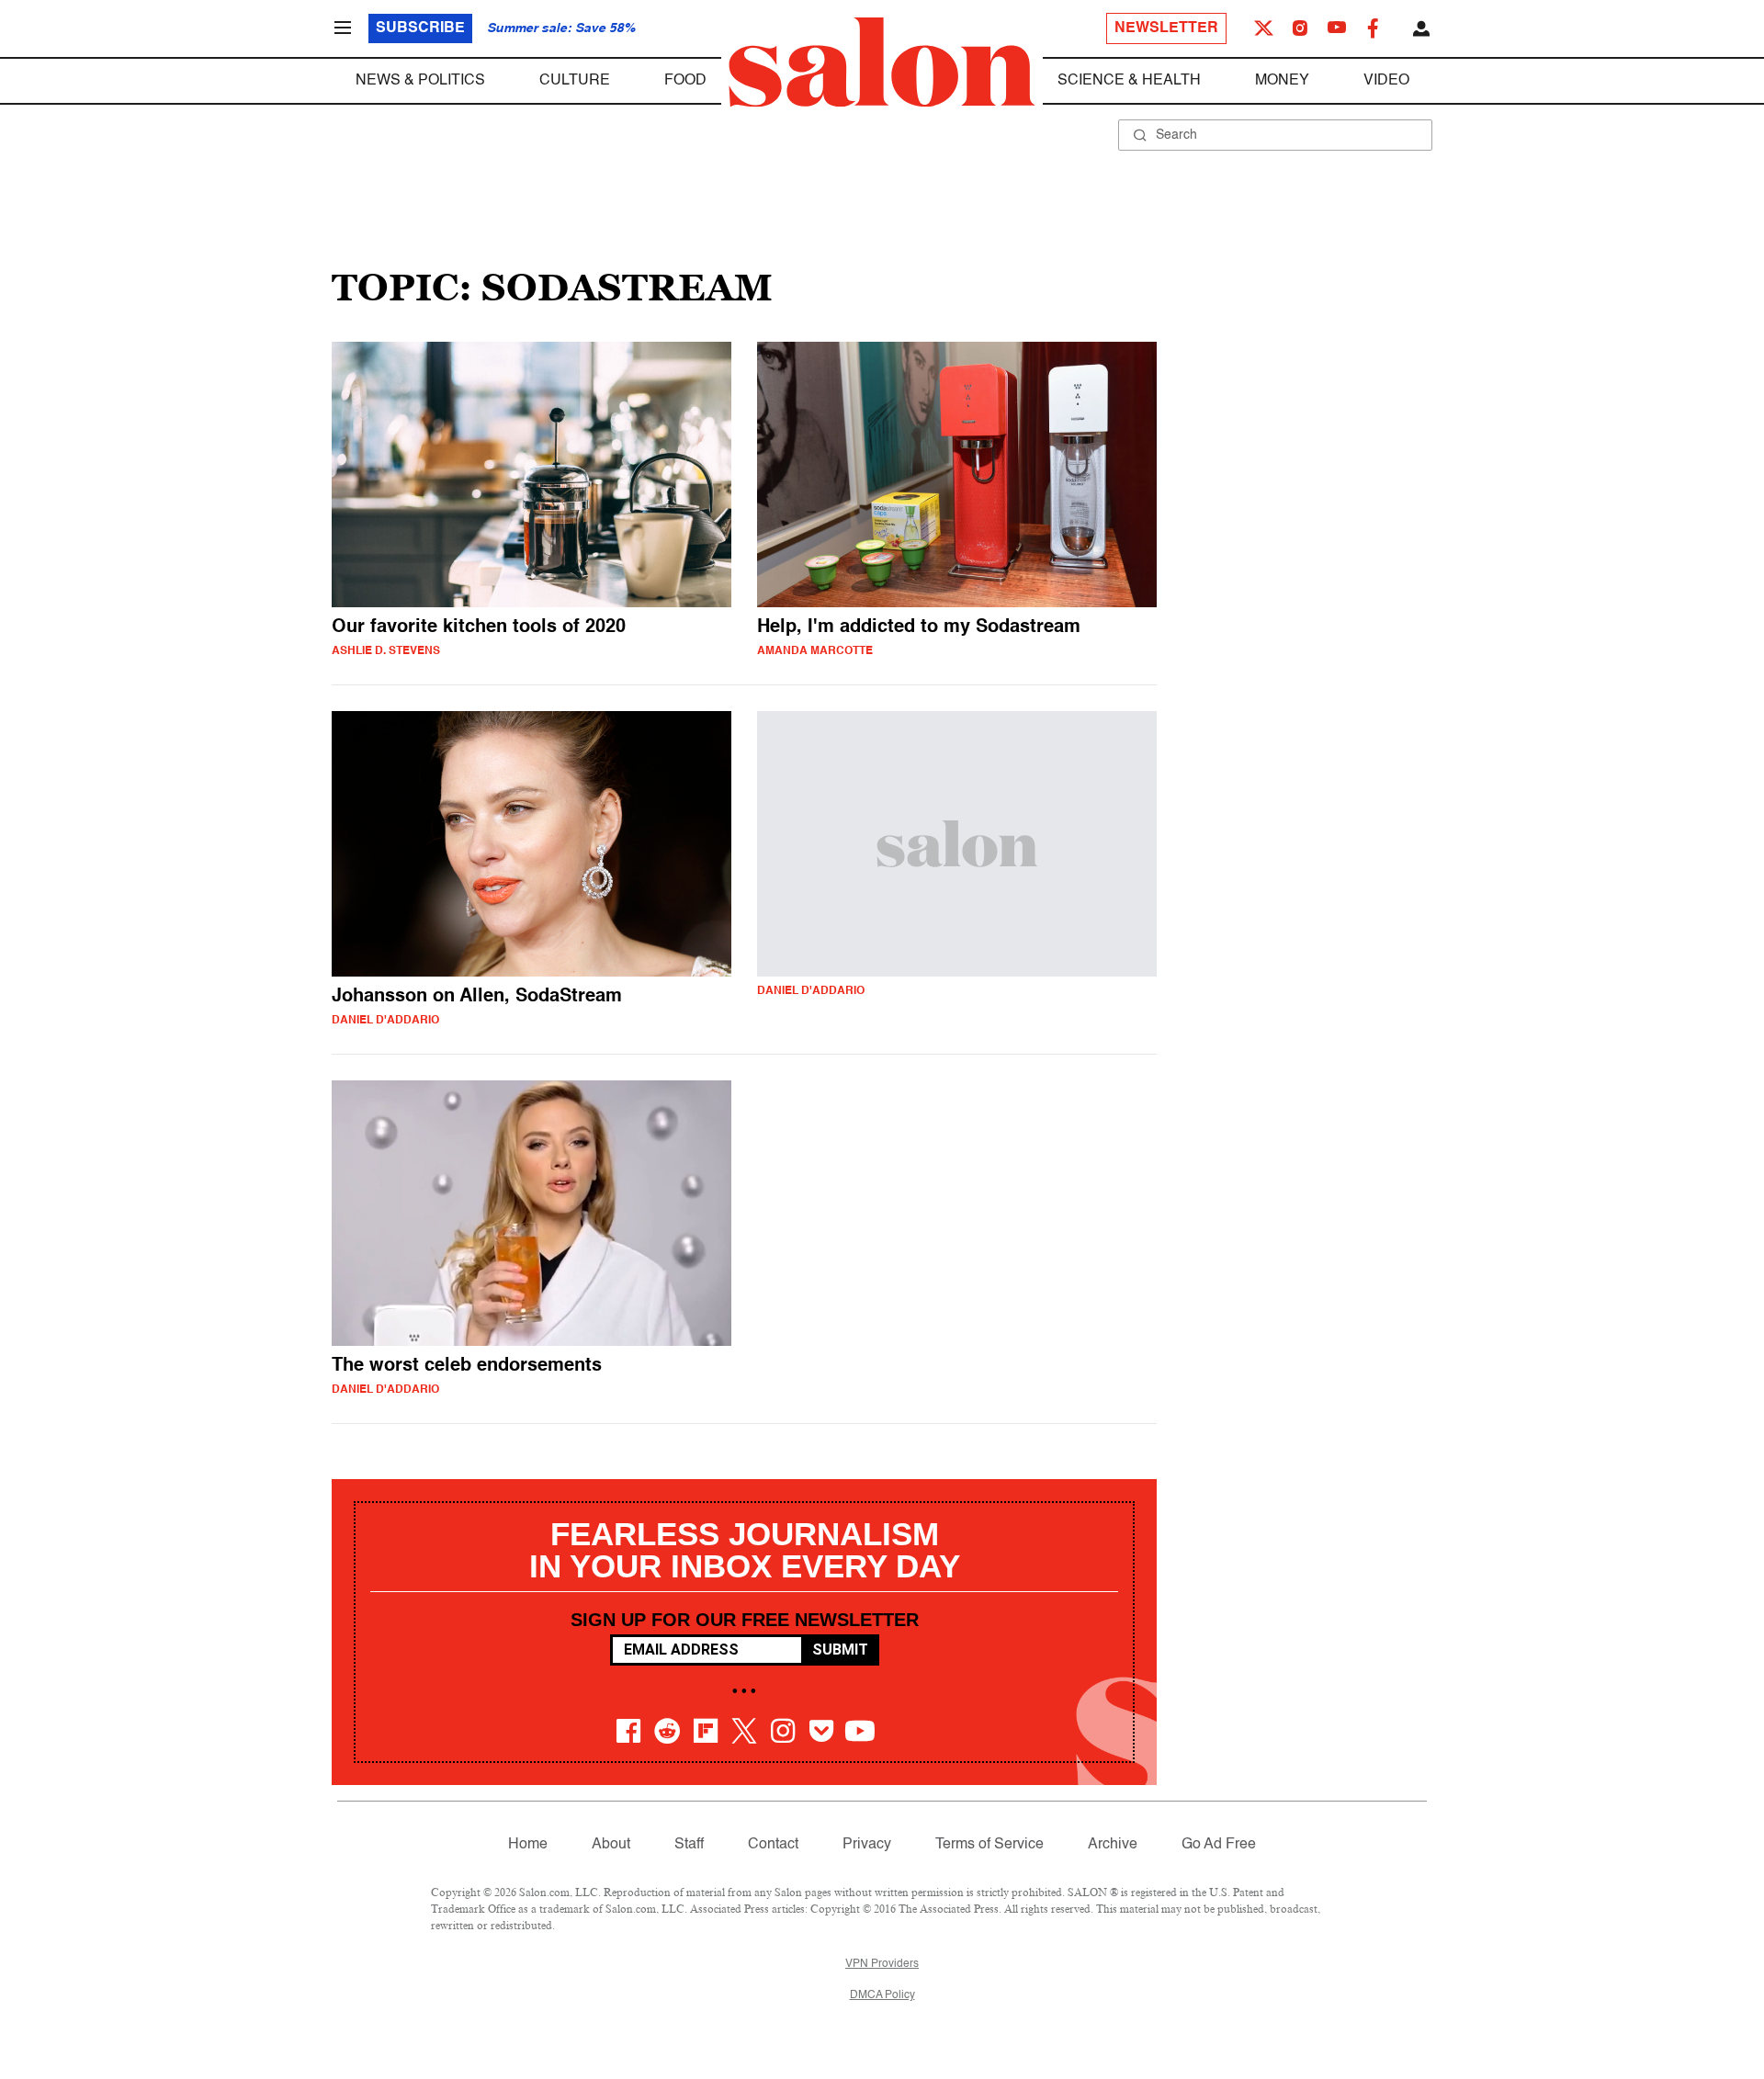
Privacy (867, 1845)
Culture (575, 81)
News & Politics (420, 81)
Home (528, 1845)
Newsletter (1166, 28)
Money (1282, 81)
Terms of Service (989, 1845)
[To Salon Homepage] (882, 62)
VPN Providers (882, 1964)
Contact (773, 1845)
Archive (1113, 1845)
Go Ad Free (1219, 1845)
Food (685, 81)
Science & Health (1129, 81)
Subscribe (420, 28)
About (611, 1845)
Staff (689, 1845)
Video (1386, 81)
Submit (840, 1650)
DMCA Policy (882, 1995)
